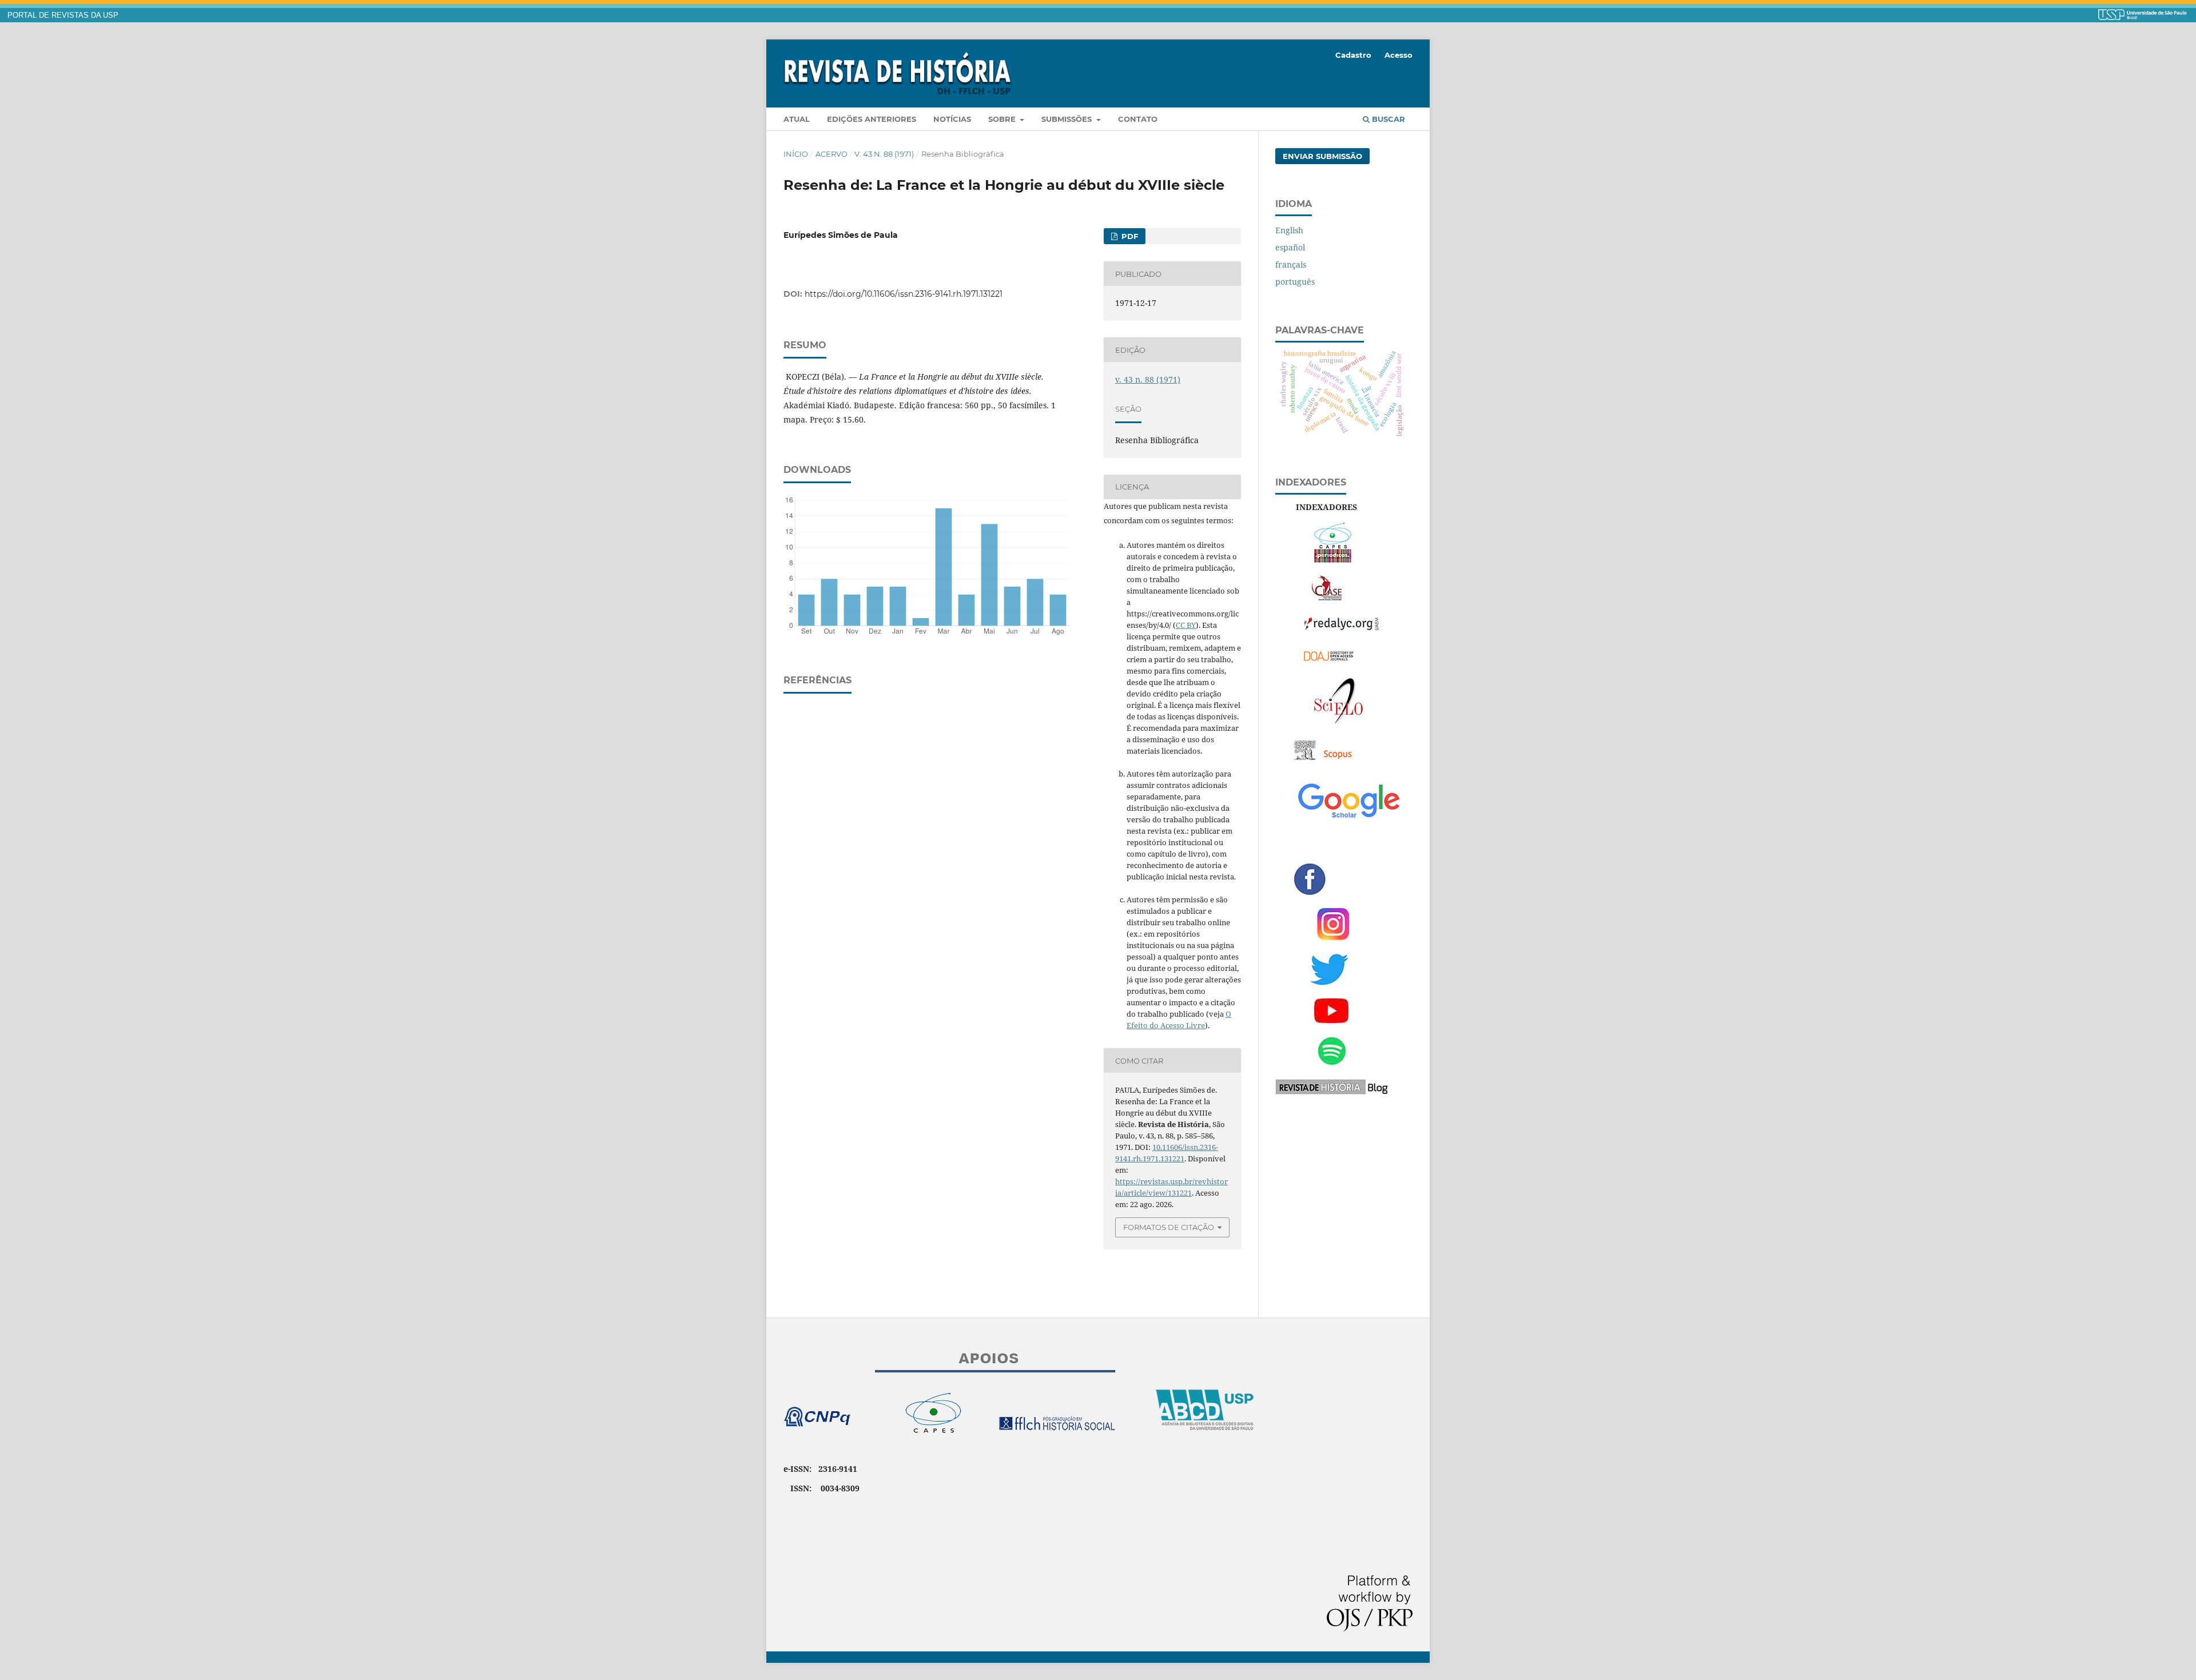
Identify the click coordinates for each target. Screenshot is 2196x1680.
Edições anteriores (872, 119)
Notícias (952, 119)
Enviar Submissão (1322, 156)
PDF (1129, 236)
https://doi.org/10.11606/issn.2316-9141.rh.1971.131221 (904, 294)
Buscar (1387, 119)
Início (796, 154)
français (1291, 264)
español (1290, 247)
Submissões (1068, 119)
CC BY (1186, 625)
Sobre (1003, 119)
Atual (797, 119)
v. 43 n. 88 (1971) (884, 154)
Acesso (1399, 55)
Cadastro (1353, 55)
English (1289, 230)
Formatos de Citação (1169, 1227)
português (1295, 282)
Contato (1138, 119)
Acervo (832, 154)
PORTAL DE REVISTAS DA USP (63, 15)
